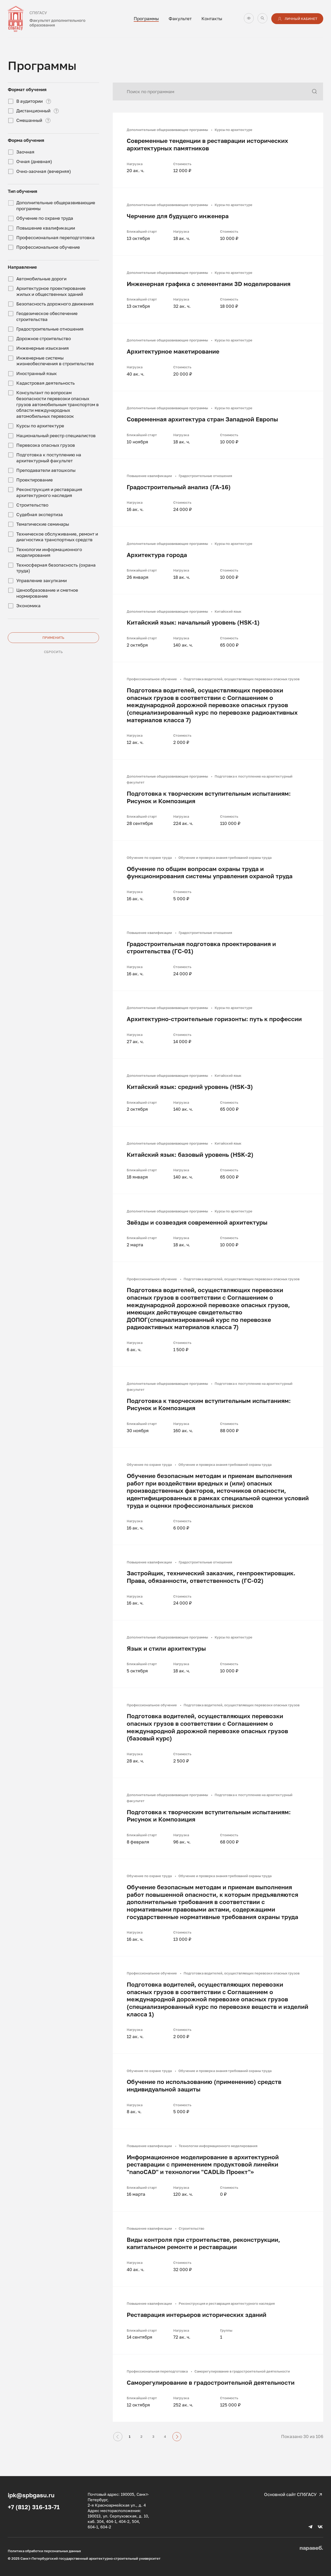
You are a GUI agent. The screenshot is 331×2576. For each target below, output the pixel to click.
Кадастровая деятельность (46, 383)
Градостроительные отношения (50, 329)
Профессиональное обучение (48, 247)
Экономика (28, 606)
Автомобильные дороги (41, 279)
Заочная (25, 152)
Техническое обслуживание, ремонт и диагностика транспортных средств (57, 537)
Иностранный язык (37, 373)
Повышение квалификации (46, 228)
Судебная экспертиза (40, 514)
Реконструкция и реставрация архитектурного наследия (49, 492)
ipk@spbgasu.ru (31, 2495)
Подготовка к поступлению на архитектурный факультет (49, 458)
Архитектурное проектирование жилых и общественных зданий (51, 291)
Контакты (212, 19)
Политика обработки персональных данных (44, 2551)
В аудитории (29, 101)
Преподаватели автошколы (46, 470)
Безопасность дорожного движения (55, 304)
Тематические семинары (43, 524)
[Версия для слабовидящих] (249, 18)
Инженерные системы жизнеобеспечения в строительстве (55, 361)
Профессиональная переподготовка (55, 237)
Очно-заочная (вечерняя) (44, 171)
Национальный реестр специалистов (56, 436)
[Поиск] (262, 18)
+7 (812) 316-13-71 (34, 2507)
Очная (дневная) (34, 161)
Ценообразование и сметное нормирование (47, 593)
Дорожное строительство (44, 338)
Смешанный (29, 120)
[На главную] (57, 19)
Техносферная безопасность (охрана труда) (56, 568)
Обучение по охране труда (45, 218)
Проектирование (35, 480)
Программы (146, 19)
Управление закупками (42, 580)
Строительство (32, 505)
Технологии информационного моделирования (49, 552)
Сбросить (53, 652)
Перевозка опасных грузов (46, 445)
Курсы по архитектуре (40, 426)
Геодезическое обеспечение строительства (47, 316)
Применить (53, 638)
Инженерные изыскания (43, 348)
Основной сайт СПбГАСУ (290, 2494)
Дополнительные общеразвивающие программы (56, 206)
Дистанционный (33, 111)
